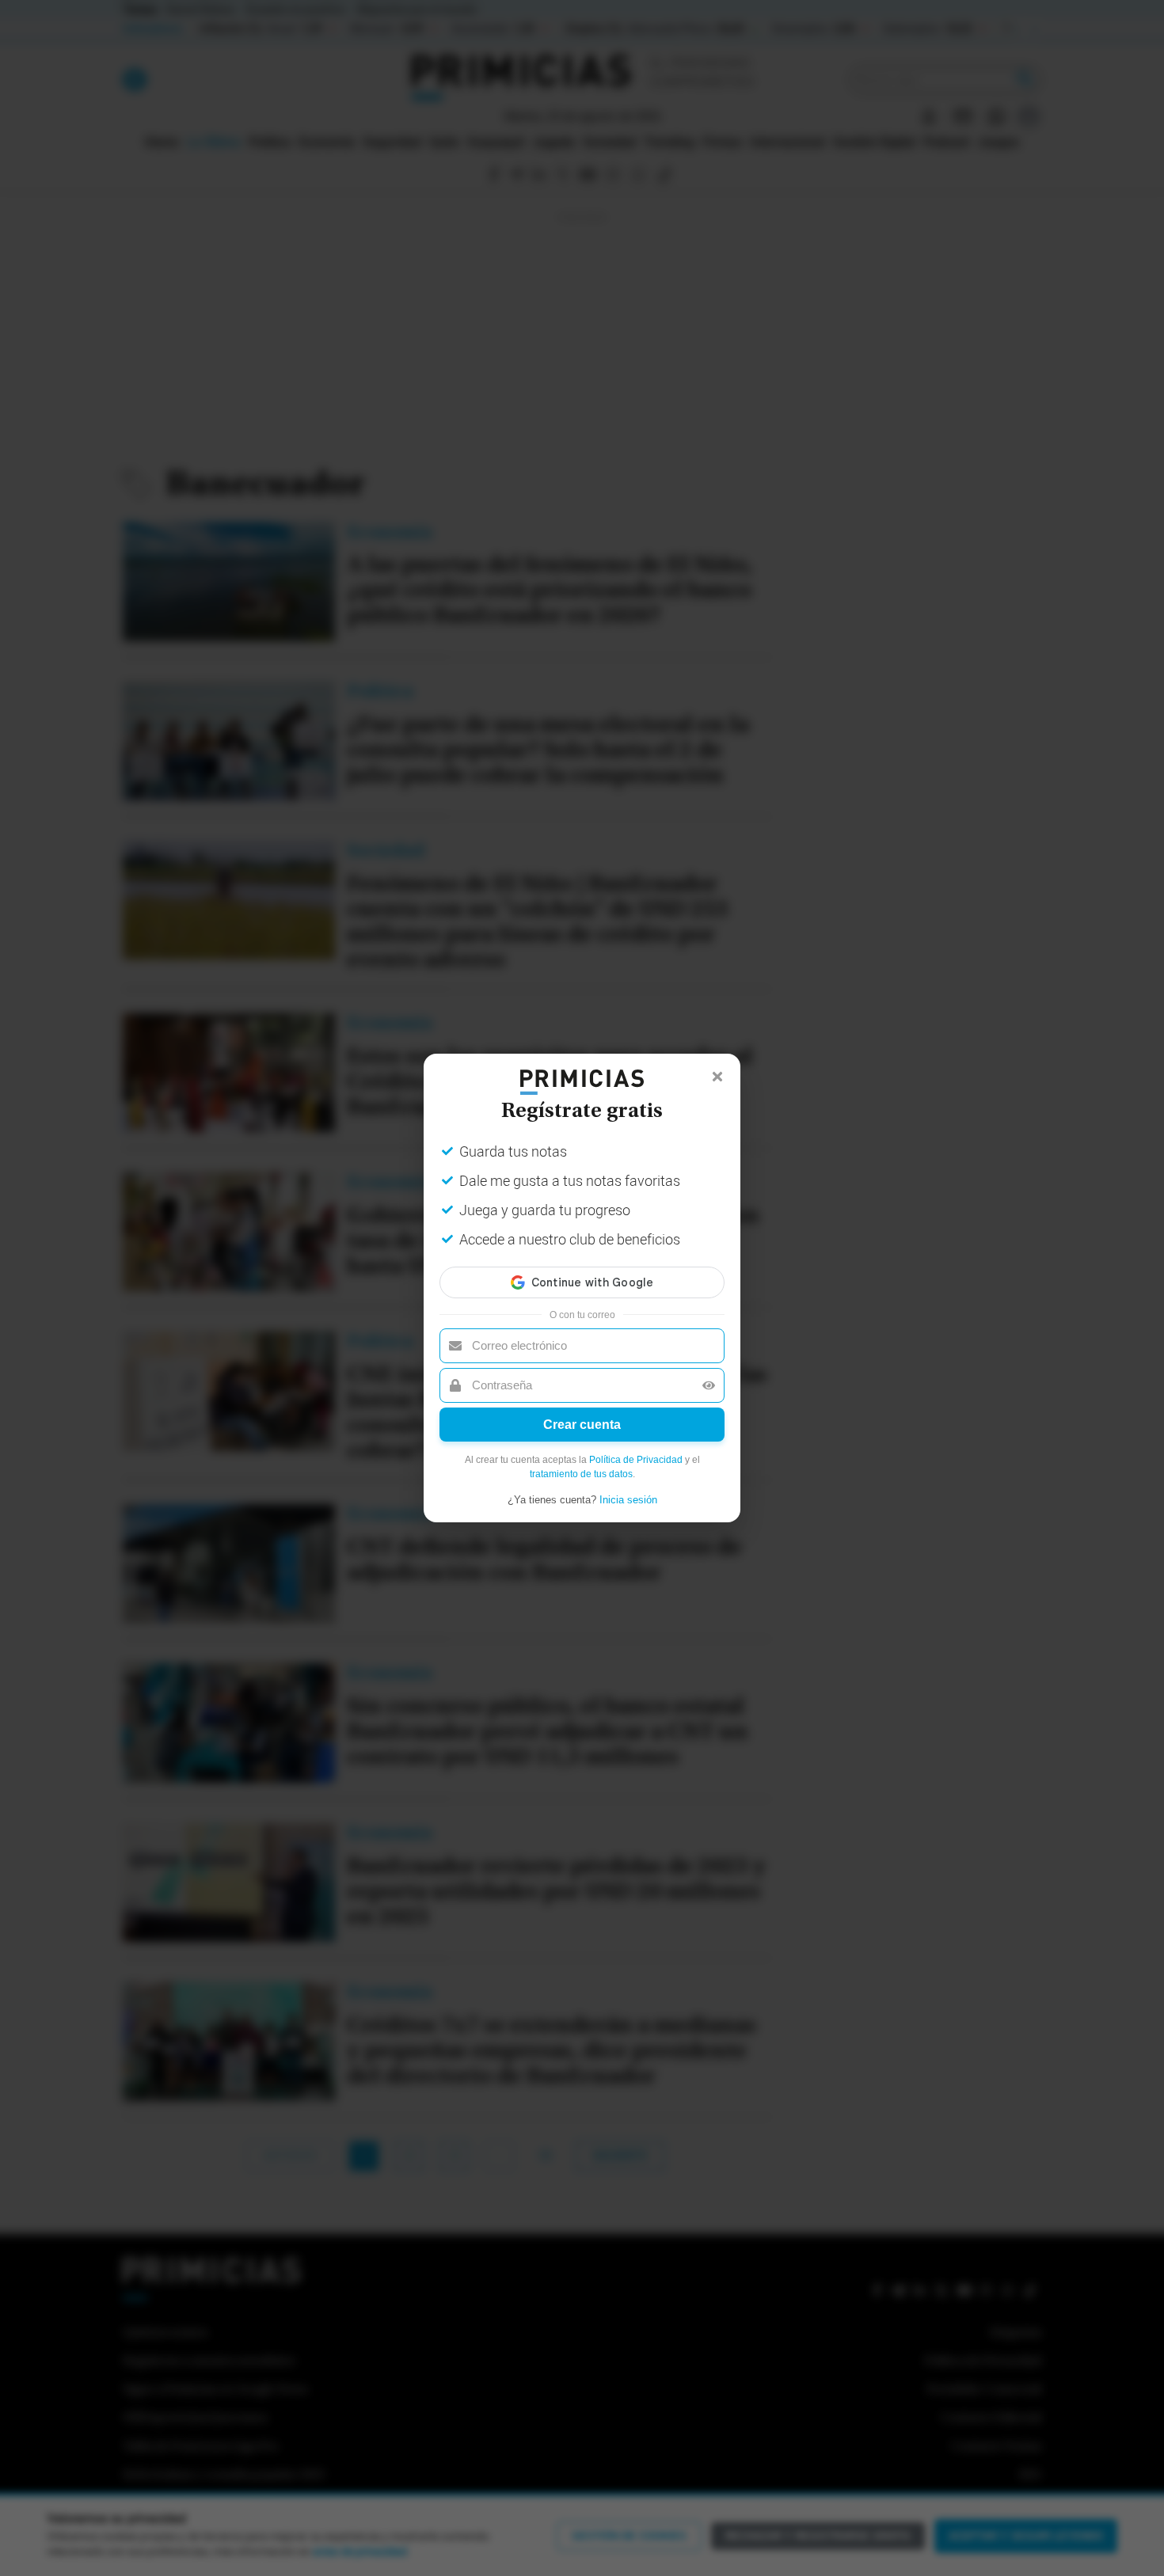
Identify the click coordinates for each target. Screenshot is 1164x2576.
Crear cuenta (582, 1425)
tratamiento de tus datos (581, 1474)
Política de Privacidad (636, 1460)
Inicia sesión (628, 1500)
